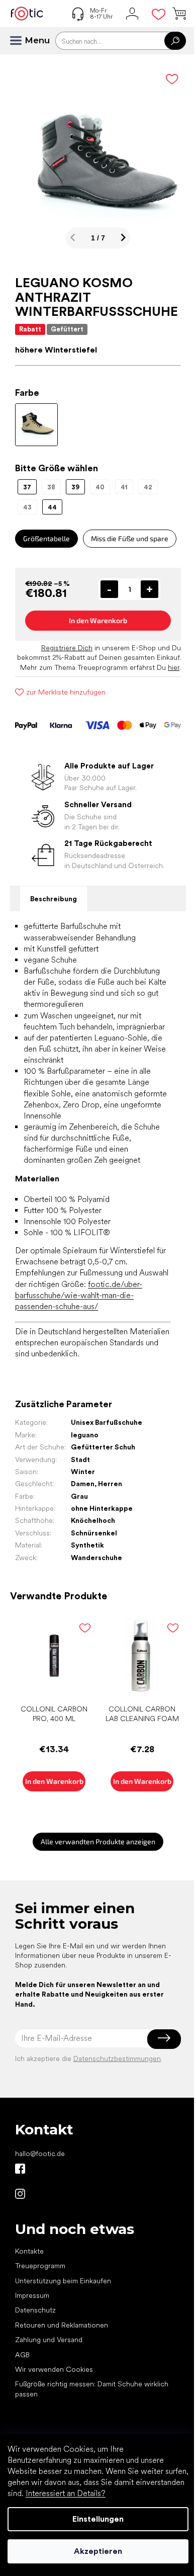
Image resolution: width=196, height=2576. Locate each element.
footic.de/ (20, 2194)
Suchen (175, 41)
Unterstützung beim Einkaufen (63, 2281)
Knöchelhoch (93, 1520)
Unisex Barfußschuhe (107, 1422)
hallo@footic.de (40, 2154)
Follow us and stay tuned (20, 2169)
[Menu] (20, 41)
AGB (22, 2355)
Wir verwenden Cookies (54, 2369)
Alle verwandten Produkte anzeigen (98, 1841)
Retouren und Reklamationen (62, 2325)
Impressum (32, 2295)
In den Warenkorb (98, 620)
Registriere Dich (67, 648)
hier (174, 667)
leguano (85, 1435)
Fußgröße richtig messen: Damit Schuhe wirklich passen (92, 2389)
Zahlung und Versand (49, 2340)
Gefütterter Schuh (103, 1447)
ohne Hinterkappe (102, 1508)
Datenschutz (35, 2310)
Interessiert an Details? (66, 2493)
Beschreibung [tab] (54, 899)
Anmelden (164, 2038)
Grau (79, 1496)
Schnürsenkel (94, 1533)
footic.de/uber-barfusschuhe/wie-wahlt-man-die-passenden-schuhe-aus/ (79, 1295)
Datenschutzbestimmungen (117, 2058)
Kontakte (29, 2251)
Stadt (80, 1459)
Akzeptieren (98, 2551)
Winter (83, 1472)
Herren (110, 1484)
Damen (83, 1484)
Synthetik (87, 1545)
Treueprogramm (40, 2266)
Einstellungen (98, 2519)
